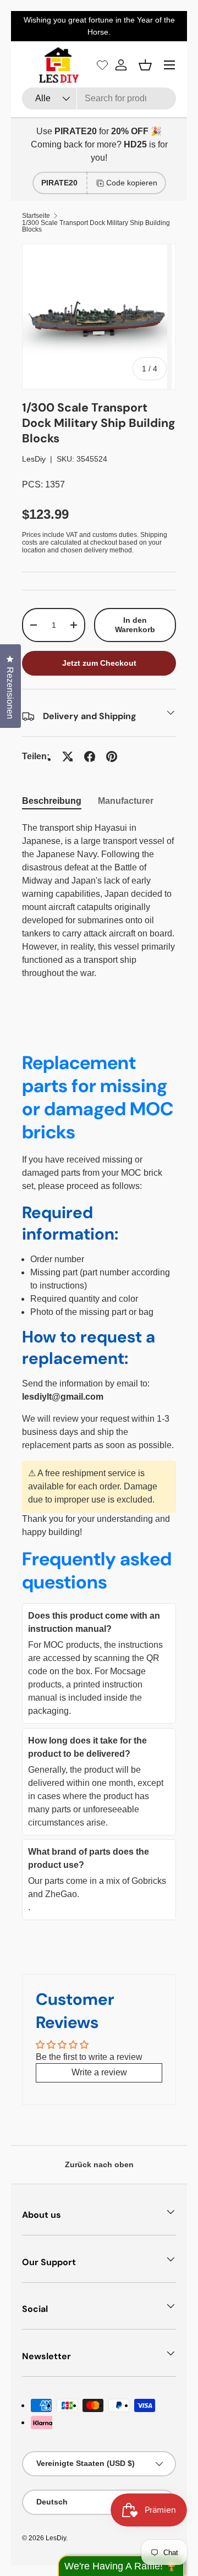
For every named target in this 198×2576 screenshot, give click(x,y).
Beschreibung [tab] (52, 801)
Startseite (36, 216)
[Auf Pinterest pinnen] (112, 757)
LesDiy (34, 459)
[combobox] (99, 98)
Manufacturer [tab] (126, 801)
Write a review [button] (99, 2072)
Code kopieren (132, 183)
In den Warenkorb (135, 625)
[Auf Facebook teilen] (90, 757)
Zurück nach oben (99, 2164)
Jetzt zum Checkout (99, 663)
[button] (145, 65)
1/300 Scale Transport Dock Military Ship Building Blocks (96, 226)
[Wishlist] (102, 65)
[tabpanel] (99, 901)
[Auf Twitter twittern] (68, 757)
